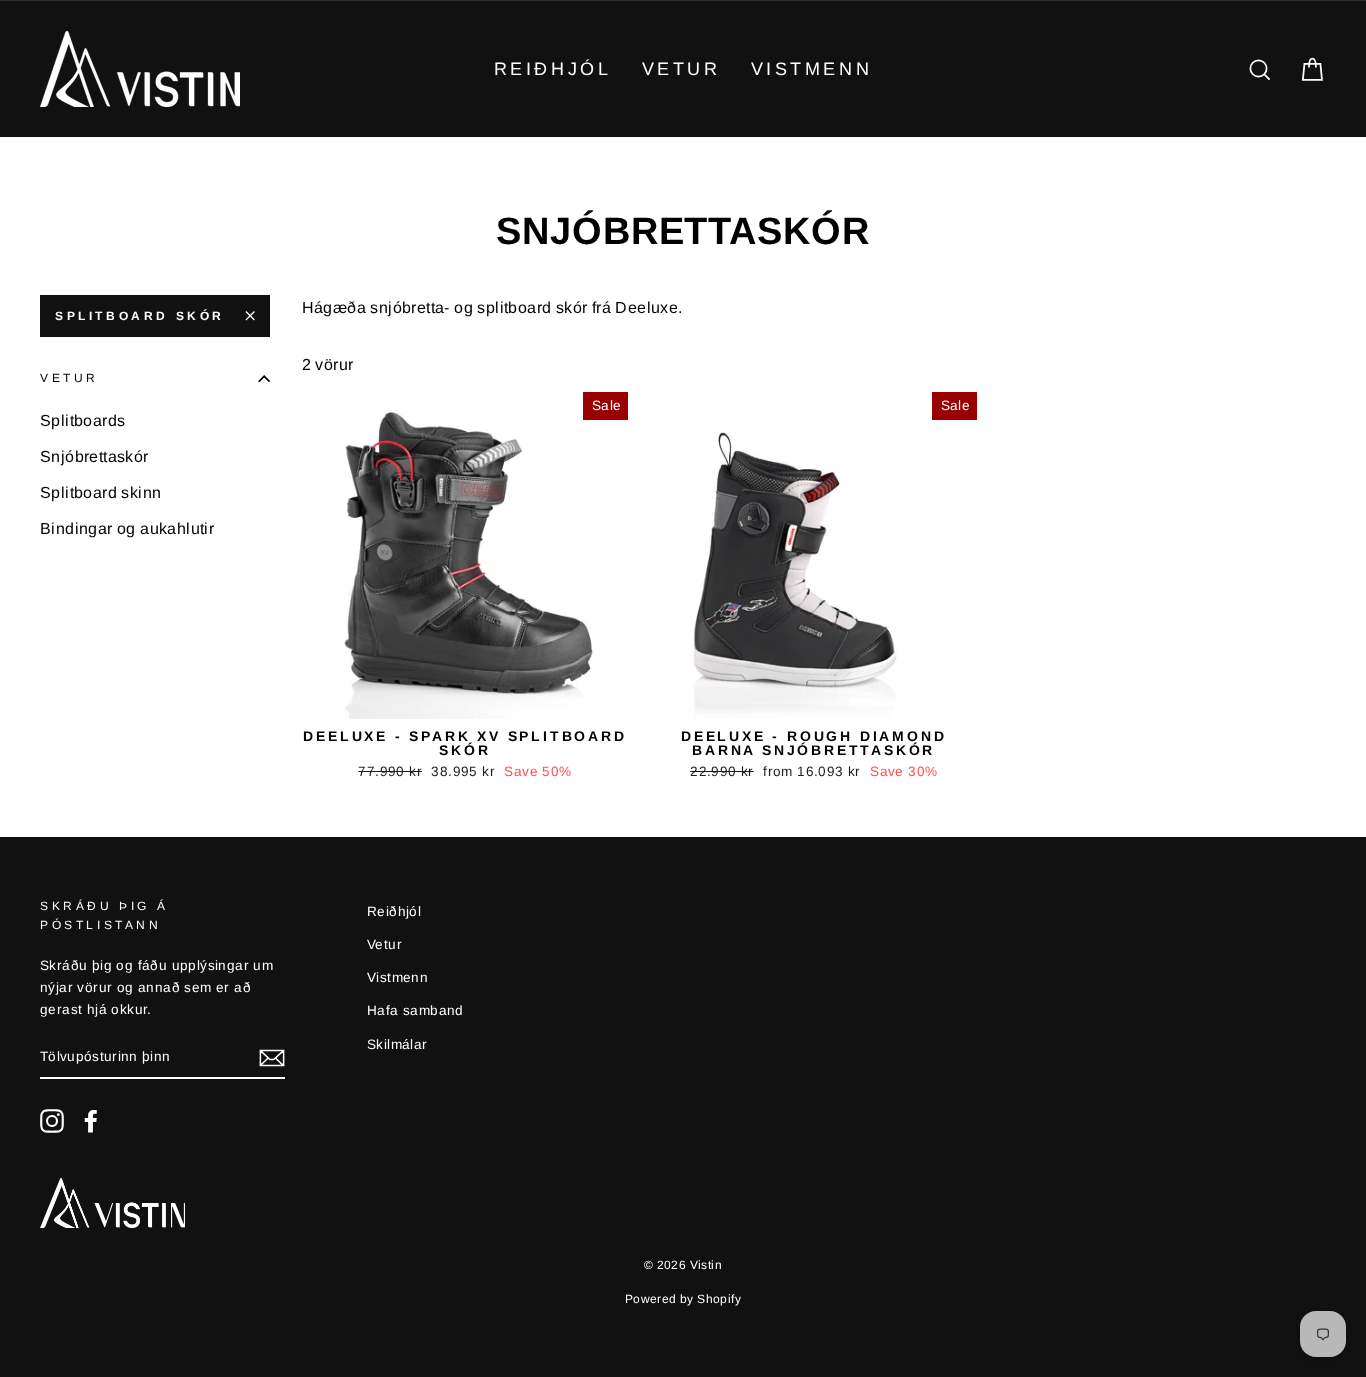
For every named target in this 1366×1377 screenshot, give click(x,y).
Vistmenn (812, 69)
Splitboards (82, 420)
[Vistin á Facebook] (91, 1121)
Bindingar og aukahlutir (127, 528)
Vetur (681, 69)
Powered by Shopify (683, 1299)
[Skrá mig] (272, 1058)
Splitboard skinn (100, 492)
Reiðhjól (553, 69)
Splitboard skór (140, 316)
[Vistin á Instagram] (52, 1121)
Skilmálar (397, 1044)
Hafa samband (415, 1010)
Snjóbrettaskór (94, 456)
